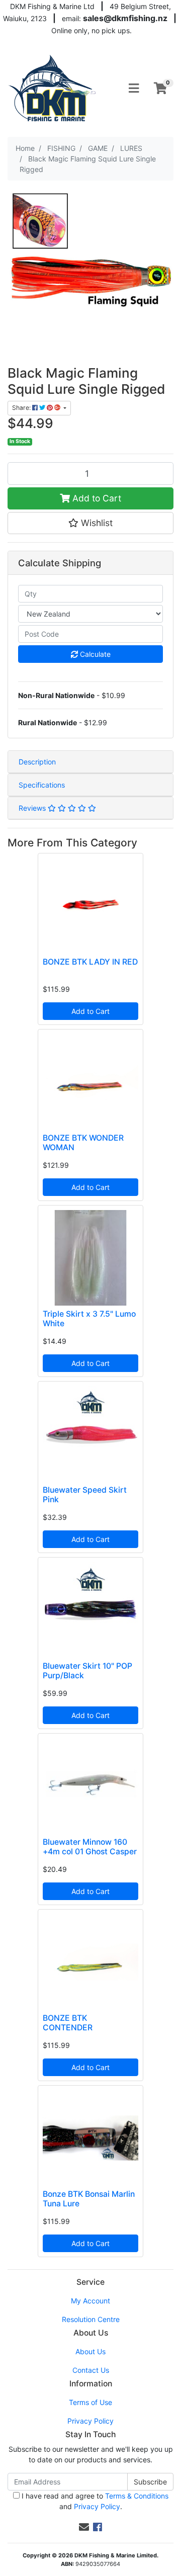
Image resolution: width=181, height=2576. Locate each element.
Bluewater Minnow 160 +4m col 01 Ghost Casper (90, 1847)
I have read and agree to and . (94, 2501)
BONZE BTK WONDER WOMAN (83, 1143)
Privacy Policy (90, 2421)
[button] (90, 523)
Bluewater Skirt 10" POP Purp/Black (87, 1671)
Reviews (33, 808)
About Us (90, 2351)
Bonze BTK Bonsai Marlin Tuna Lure (89, 2199)
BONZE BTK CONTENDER (68, 2023)
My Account (90, 2301)
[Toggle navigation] (134, 89)
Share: (22, 408)
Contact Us (91, 2370)
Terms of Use (90, 2402)
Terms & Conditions (137, 2496)
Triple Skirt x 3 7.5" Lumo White (89, 1319)
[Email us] (84, 2527)
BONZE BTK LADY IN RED (90, 962)
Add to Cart (96, 498)
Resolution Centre (91, 2319)
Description (37, 762)
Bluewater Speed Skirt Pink (85, 1495)
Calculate (94, 654)
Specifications (42, 785)
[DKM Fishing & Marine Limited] (53, 88)
